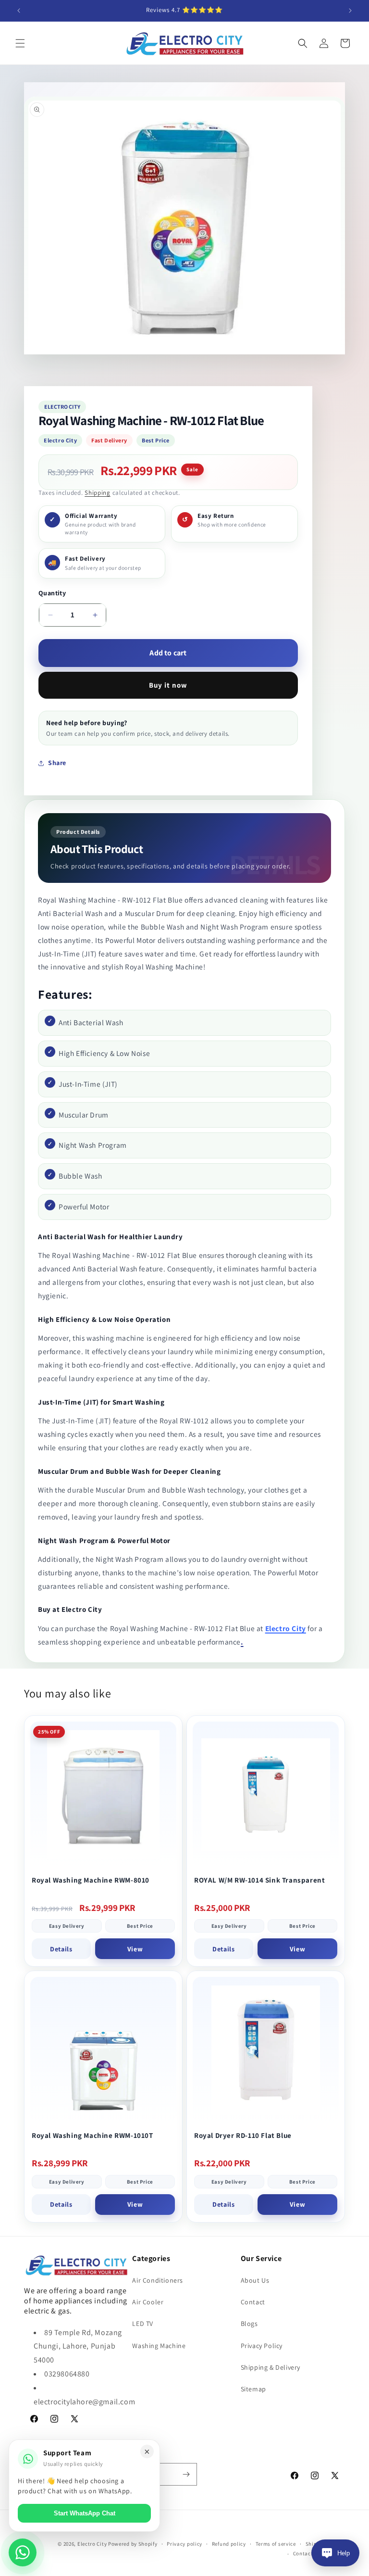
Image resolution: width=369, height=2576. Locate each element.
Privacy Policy (262, 2346)
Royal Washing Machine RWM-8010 (91, 1880)
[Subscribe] (186, 2474)
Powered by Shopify (133, 2544)
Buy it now (168, 685)
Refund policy (229, 2544)
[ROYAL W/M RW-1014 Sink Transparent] (266, 1795)
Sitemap (253, 2389)
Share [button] (57, 763)
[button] (20, 43)
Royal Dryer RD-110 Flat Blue (243, 2135)
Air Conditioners (158, 2280)
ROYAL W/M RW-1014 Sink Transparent (259, 1880)
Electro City (286, 1628)
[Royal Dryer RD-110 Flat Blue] (266, 2050)
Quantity (52, 593)
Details (61, 1949)
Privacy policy (184, 2544)
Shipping (98, 493)
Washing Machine (159, 2346)
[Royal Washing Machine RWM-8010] (103, 1795)
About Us (255, 2280)
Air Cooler (148, 2302)
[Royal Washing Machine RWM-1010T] (103, 2050)
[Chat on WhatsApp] (23, 2552)
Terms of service (276, 2544)
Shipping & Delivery (271, 2367)
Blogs (249, 2324)
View (135, 1949)
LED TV (143, 2324)
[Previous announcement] (19, 11)
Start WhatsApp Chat (85, 2513)
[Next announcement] (350, 11)
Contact (253, 2302)
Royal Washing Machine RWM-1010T (92, 2135)
